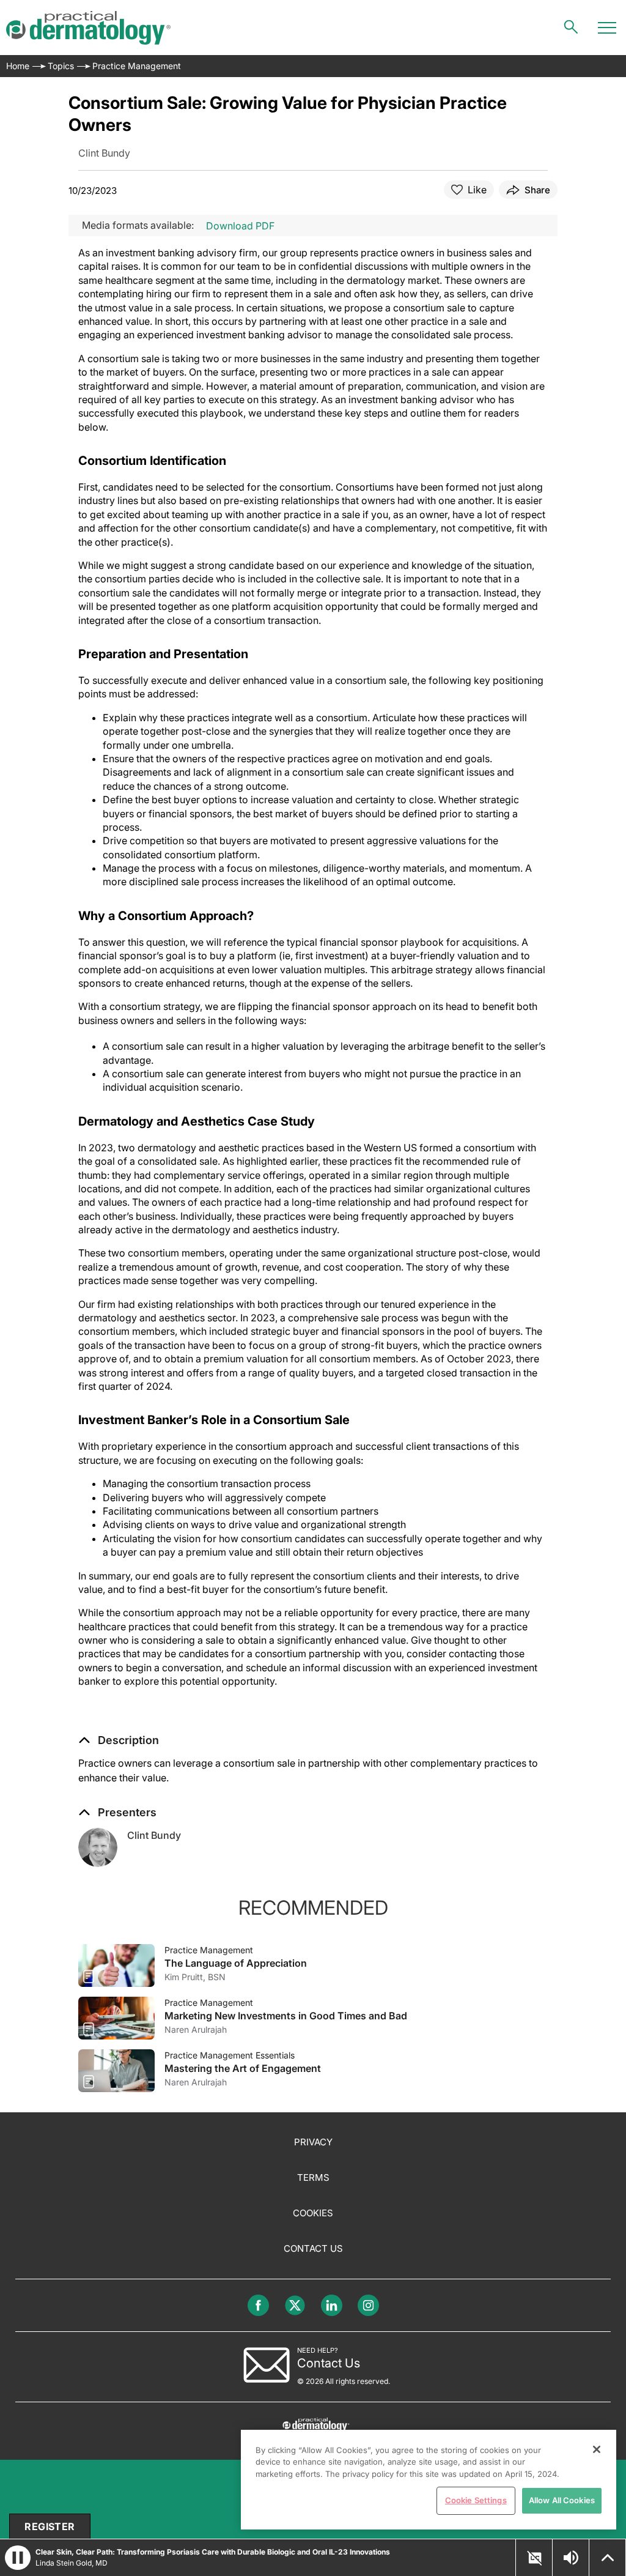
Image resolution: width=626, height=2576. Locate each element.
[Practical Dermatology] (88, 28)
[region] (429, 2480)
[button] (119, 1740)
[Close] (597, 2449)
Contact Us (313, 2248)
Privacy (313, 2142)
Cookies (313, 2213)
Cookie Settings (476, 2500)
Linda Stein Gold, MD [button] (72, 2563)
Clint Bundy (154, 1835)
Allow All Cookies (562, 2500)
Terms (313, 2177)
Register (50, 2526)
